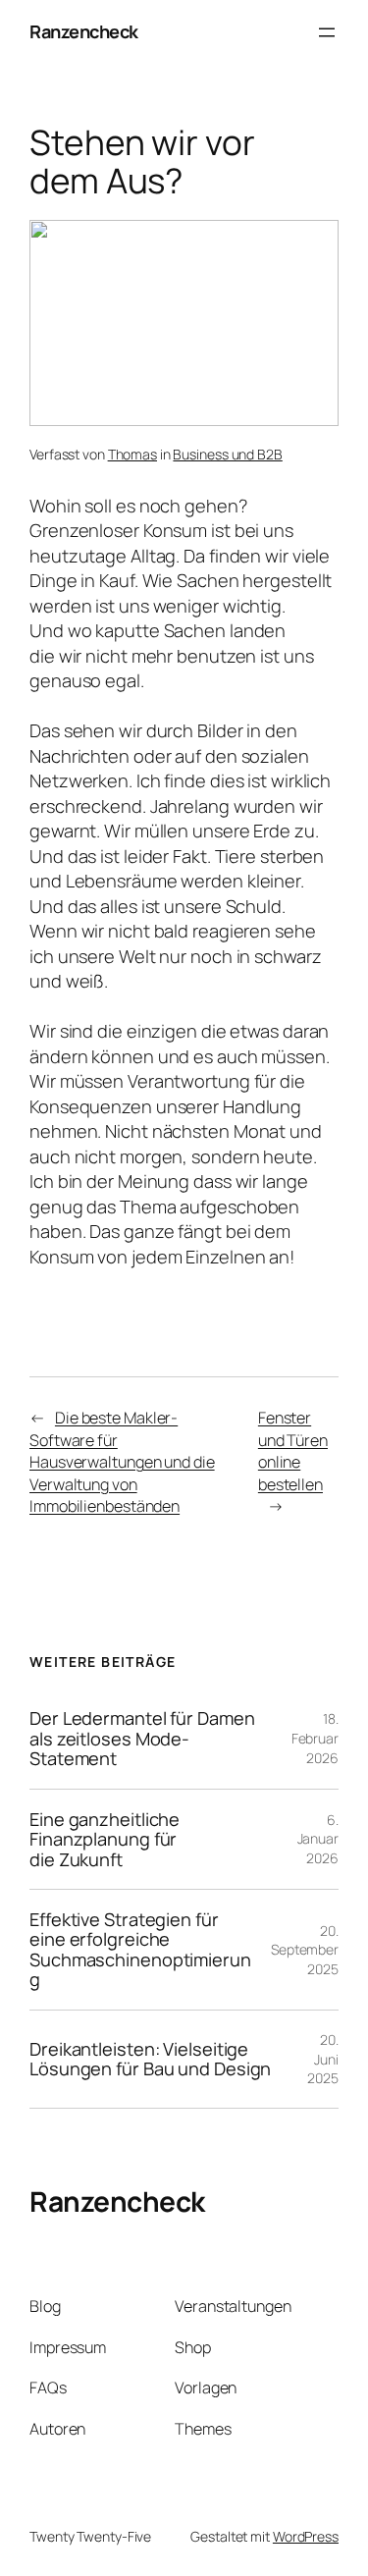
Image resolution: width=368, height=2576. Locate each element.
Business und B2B (227, 454)
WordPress (306, 2536)
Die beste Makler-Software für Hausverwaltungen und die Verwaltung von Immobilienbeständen (122, 1462)
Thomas (132, 454)
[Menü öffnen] (327, 32)
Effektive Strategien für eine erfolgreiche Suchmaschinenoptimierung (140, 1950)
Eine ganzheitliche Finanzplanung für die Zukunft (105, 1839)
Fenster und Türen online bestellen (293, 1451)
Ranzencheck (84, 31)
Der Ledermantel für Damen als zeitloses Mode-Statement (142, 1738)
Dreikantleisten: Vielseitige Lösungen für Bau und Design (150, 2059)
